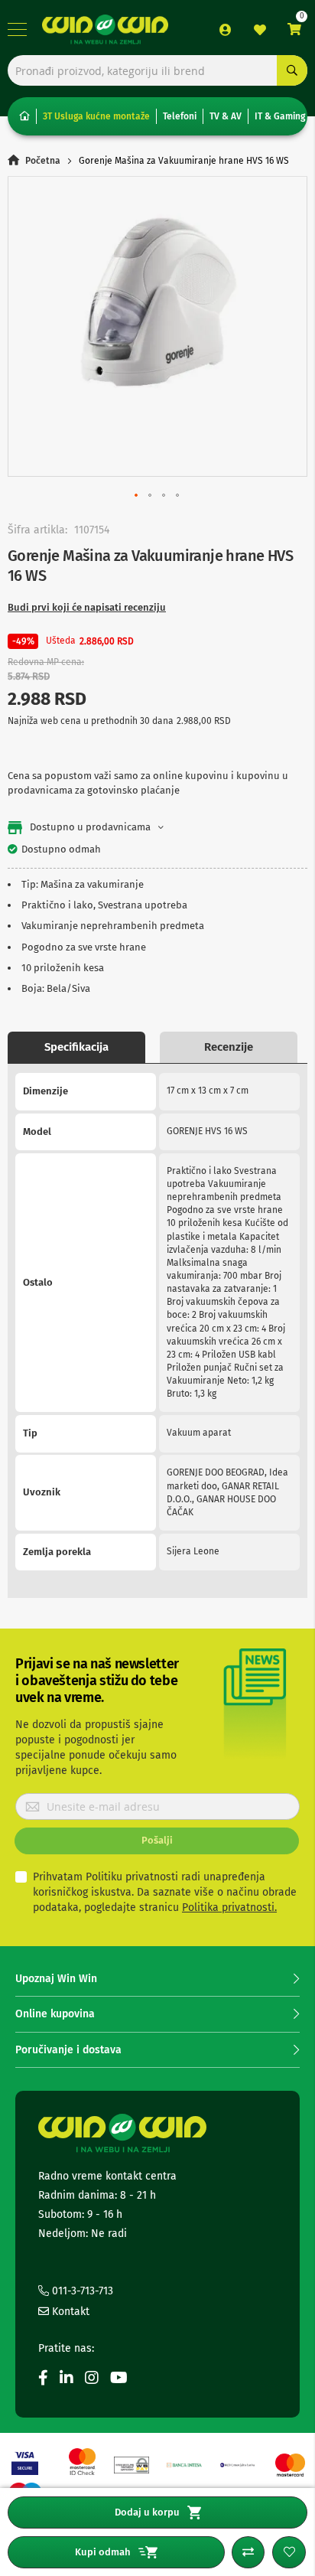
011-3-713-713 (81, 2291)
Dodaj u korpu (147, 2512)
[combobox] (157, 70)
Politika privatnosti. (229, 1908)
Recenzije (229, 1047)
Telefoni (180, 116)
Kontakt (69, 2312)
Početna (43, 161)
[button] (137, 496)
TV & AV (226, 116)
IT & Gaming (280, 116)
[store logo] (105, 29)
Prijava (226, 30)
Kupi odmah (103, 2552)
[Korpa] (294, 29)
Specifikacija (76, 1047)
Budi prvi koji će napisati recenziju (87, 607)
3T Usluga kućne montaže (96, 116)
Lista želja (260, 30)
